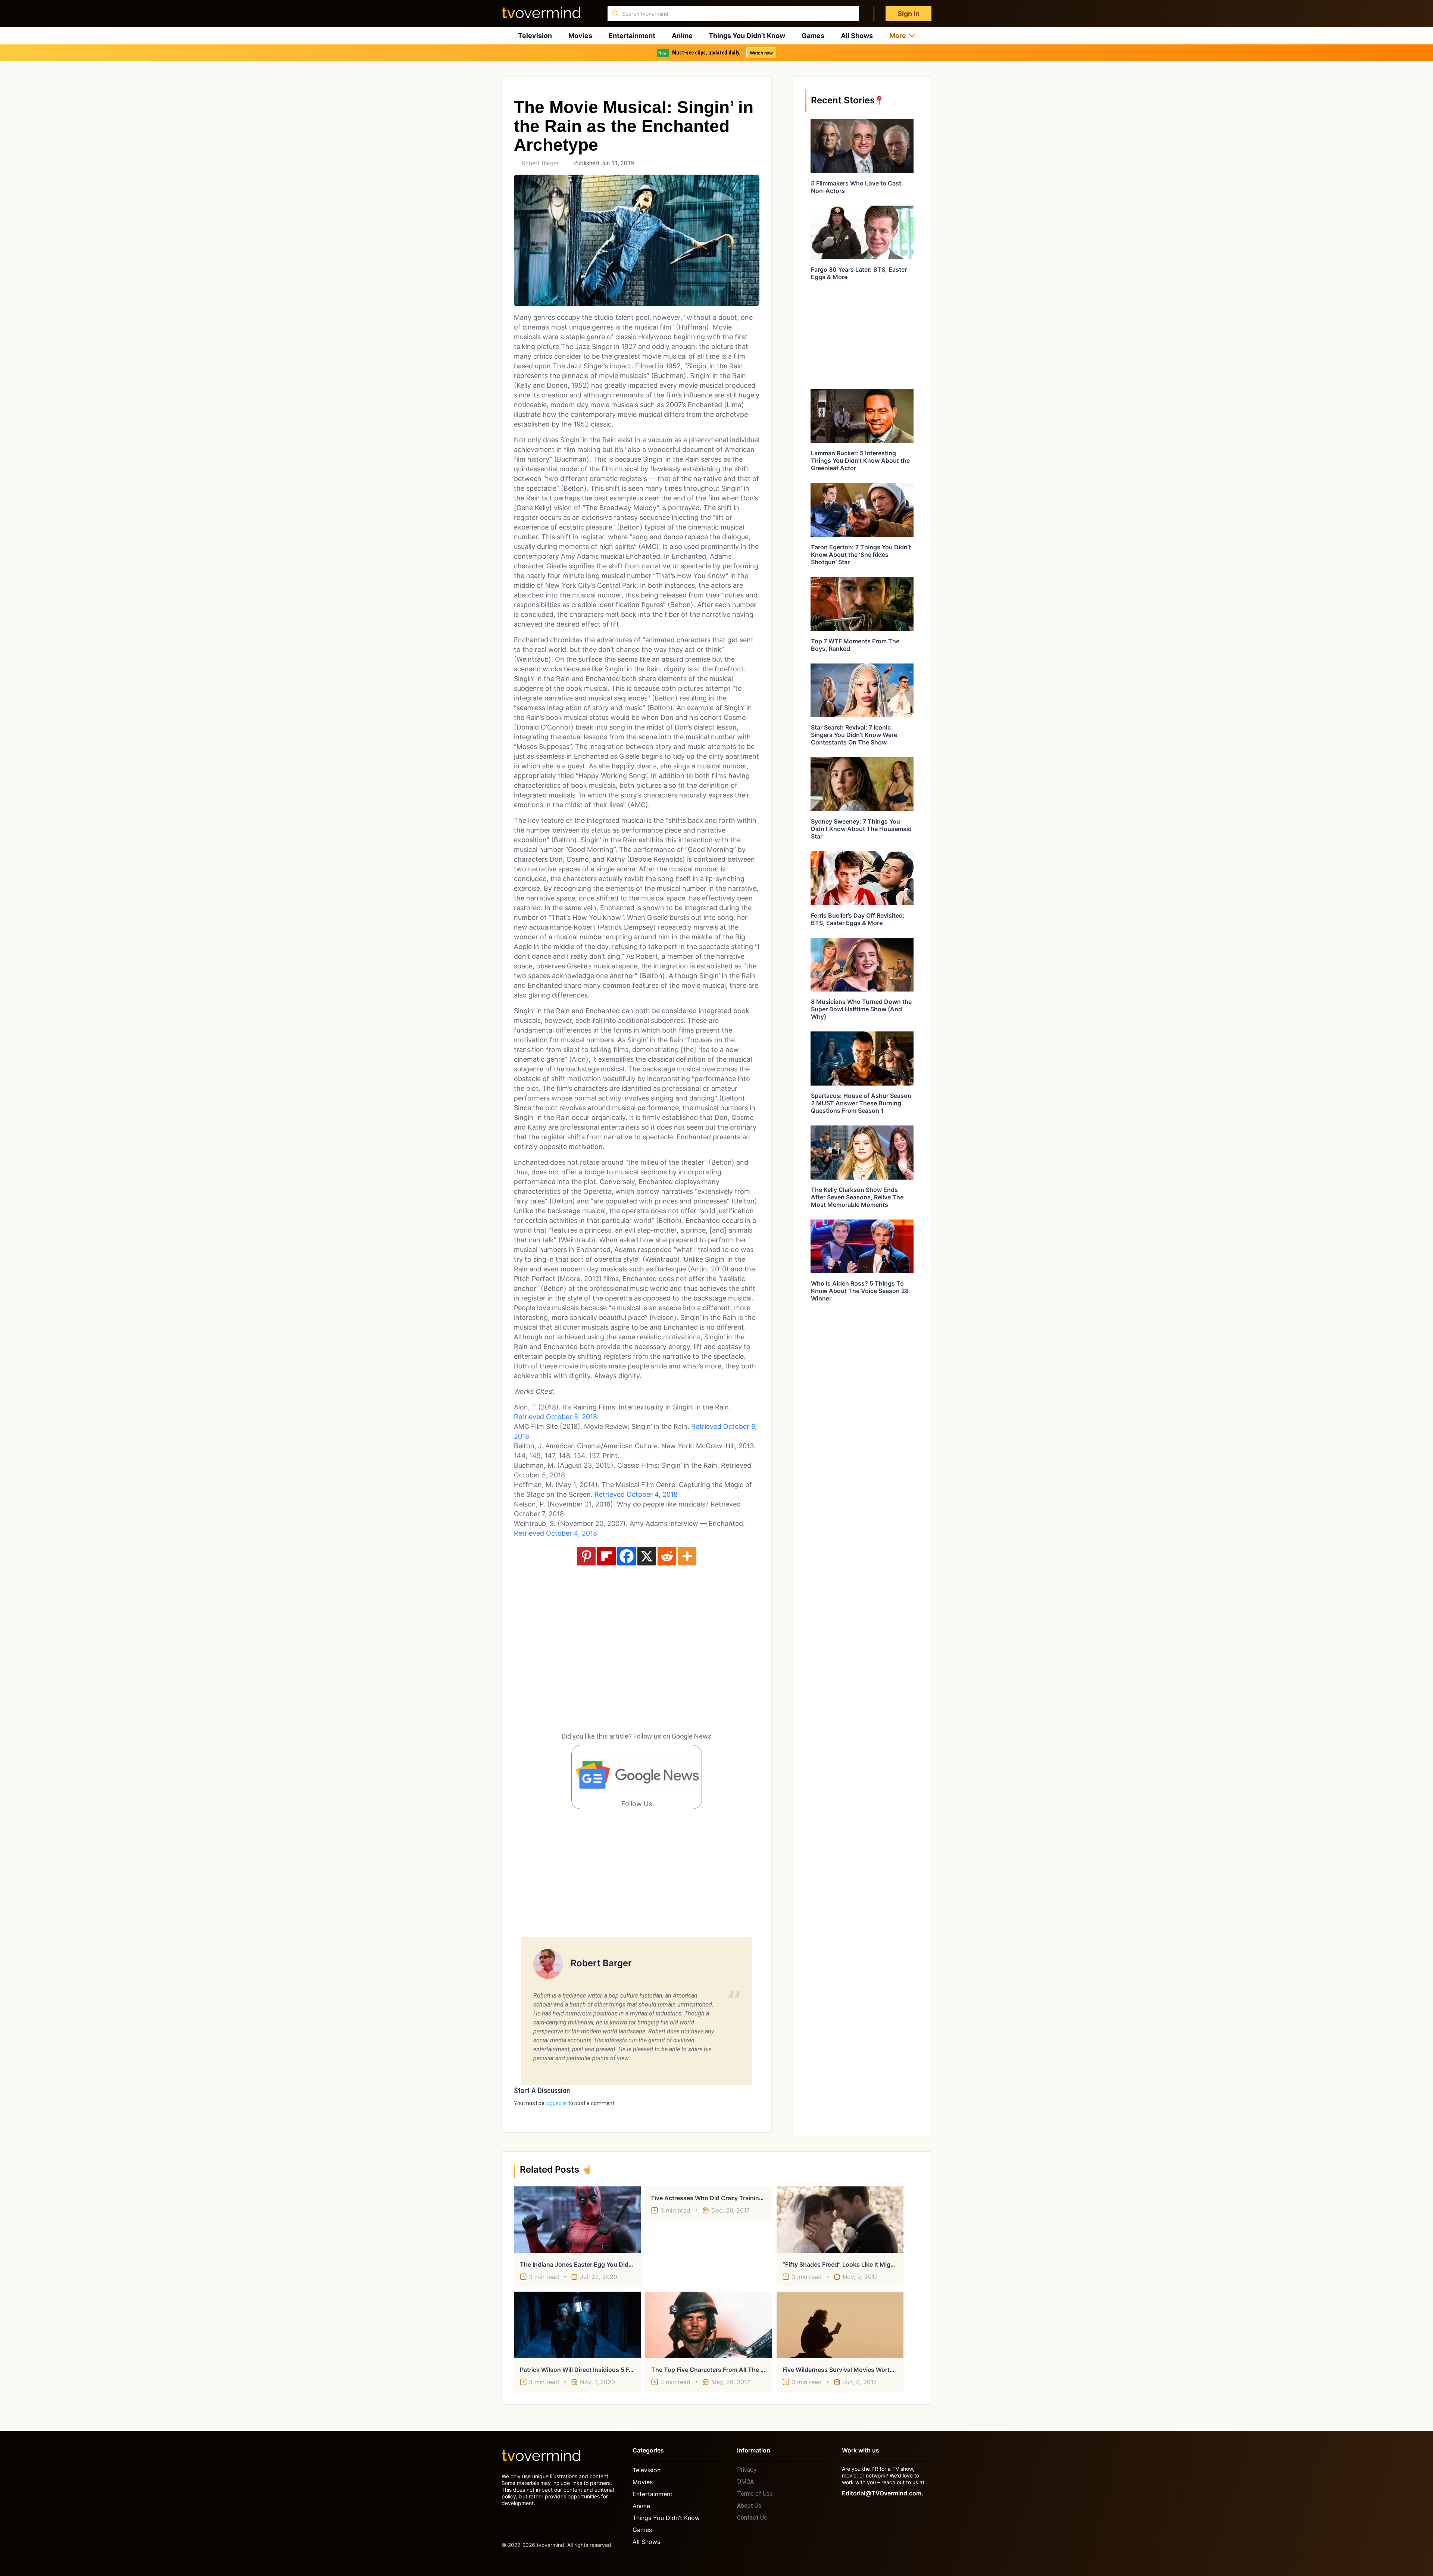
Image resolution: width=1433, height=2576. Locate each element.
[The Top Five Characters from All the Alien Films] (709, 2325)
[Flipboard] (606, 1556)
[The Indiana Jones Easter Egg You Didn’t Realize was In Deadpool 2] (577, 2220)
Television (535, 36)
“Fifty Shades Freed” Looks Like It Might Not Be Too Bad (863, 2264)
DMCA (745, 2482)
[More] (687, 1556)
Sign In (908, 14)
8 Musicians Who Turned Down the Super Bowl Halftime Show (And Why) (861, 1009)
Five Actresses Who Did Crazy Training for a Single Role (732, 2198)
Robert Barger (540, 163)
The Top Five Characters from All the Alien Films (721, 2370)
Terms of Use (755, 2494)
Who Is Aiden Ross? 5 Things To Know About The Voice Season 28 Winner (860, 1291)
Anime (682, 36)
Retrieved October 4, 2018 (636, 1494)
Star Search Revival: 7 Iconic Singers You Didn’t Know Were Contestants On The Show (854, 735)
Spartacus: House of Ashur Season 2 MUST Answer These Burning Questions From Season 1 (861, 1103)
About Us (749, 2506)
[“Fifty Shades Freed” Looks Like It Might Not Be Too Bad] (840, 2220)
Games (813, 36)
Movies (580, 36)
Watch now (761, 53)
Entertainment (632, 36)
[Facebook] (627, 1556)
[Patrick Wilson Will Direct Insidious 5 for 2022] (577, 2325)
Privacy (747, 2470)
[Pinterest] (586, 1556)
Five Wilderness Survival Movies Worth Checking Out (858, 2370)
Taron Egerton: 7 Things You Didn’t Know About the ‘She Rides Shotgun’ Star (861, 555)
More (898, 36)
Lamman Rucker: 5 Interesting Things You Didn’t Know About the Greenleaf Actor (860, 460)
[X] (647, 1556)
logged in (556, 2103)
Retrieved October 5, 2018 (555, 1417)
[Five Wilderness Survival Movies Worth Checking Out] (840, 2325)
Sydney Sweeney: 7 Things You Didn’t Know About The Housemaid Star (861, 829)
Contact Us (752, 2518)
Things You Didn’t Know (747, 36)
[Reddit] (667, 1556)
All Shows (857, 36)
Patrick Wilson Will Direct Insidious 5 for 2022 (586, 2370)
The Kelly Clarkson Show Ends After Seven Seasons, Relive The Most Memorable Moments (857, 1197)
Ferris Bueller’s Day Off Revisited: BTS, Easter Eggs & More (858, 919)
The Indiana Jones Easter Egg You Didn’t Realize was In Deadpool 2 (616, 2264)
